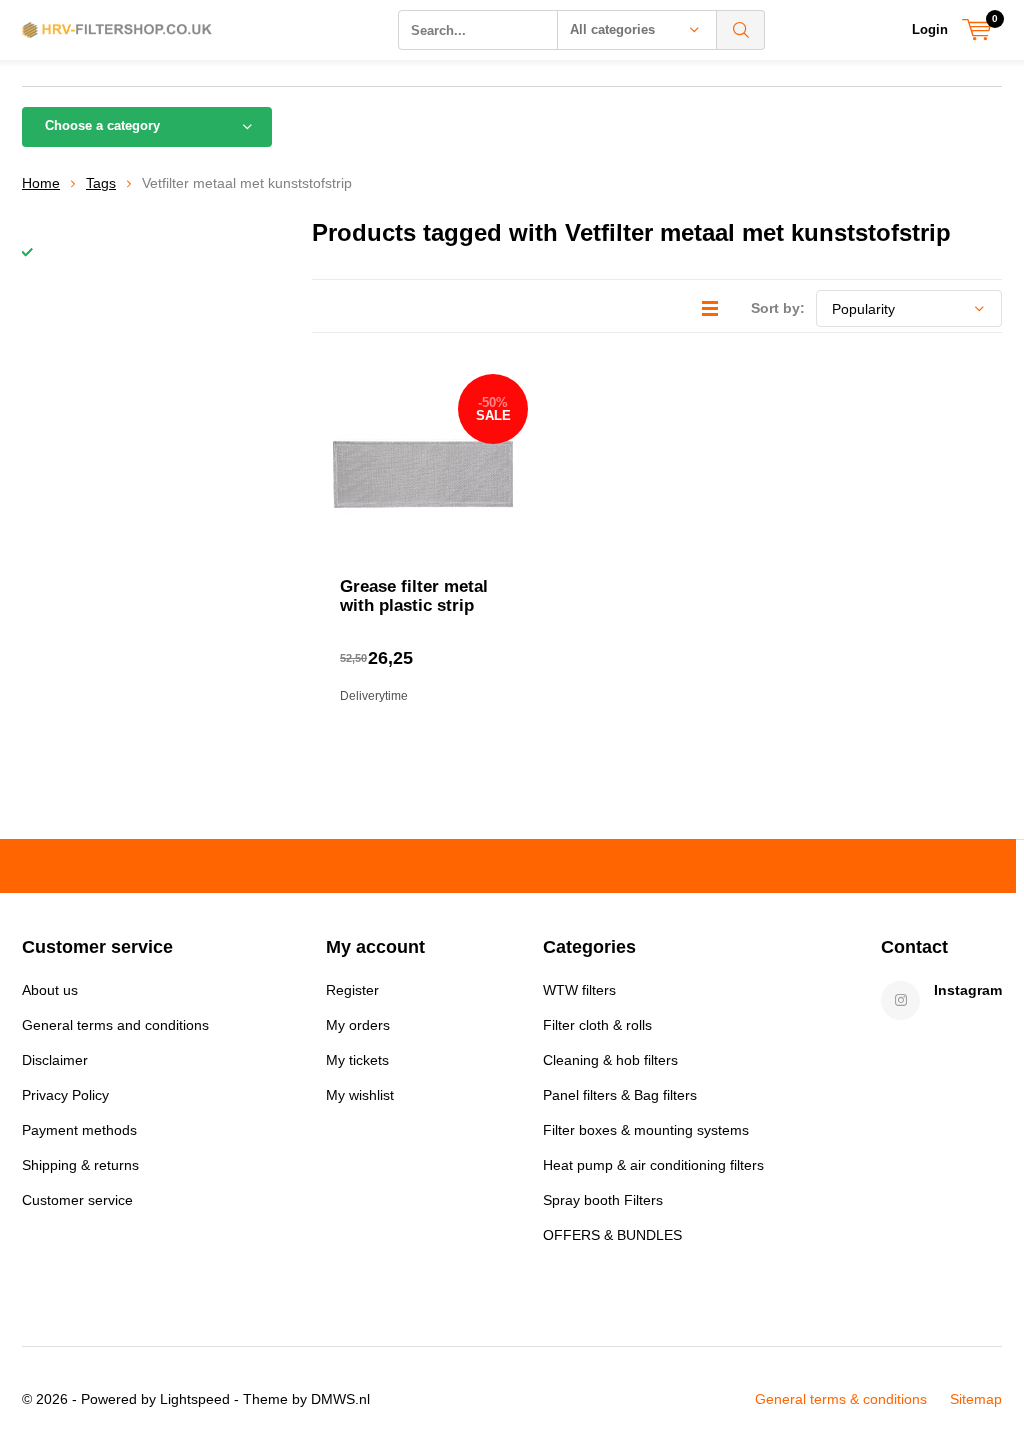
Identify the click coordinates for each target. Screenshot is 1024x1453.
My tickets (357, 1060)
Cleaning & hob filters (610, 1060)
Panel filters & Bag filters (620, 1095)
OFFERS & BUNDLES (612, 1235)
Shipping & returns (80, 1165)
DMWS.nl (340, 1399)
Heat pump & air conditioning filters (653, 1165)
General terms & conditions (841, 1399)
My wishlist (360, 1095)
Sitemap (976, 1399)
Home (41, 183)
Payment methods (79, 1130)
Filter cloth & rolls (597, 1025)
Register (352, 990)
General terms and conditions (115, 1025)
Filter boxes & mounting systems (646, 1130)
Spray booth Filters (603, 1200)
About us (50, 990)
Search (741, 30)
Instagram (968, 990)
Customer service (77, 1200)
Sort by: (778, 308)
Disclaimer (55, 1060)
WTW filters (579, 990)
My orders (358, 1025)
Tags (101, 183)
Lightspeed (195, 1399)
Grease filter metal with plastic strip (414, 596)
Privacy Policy (65, 1095)
